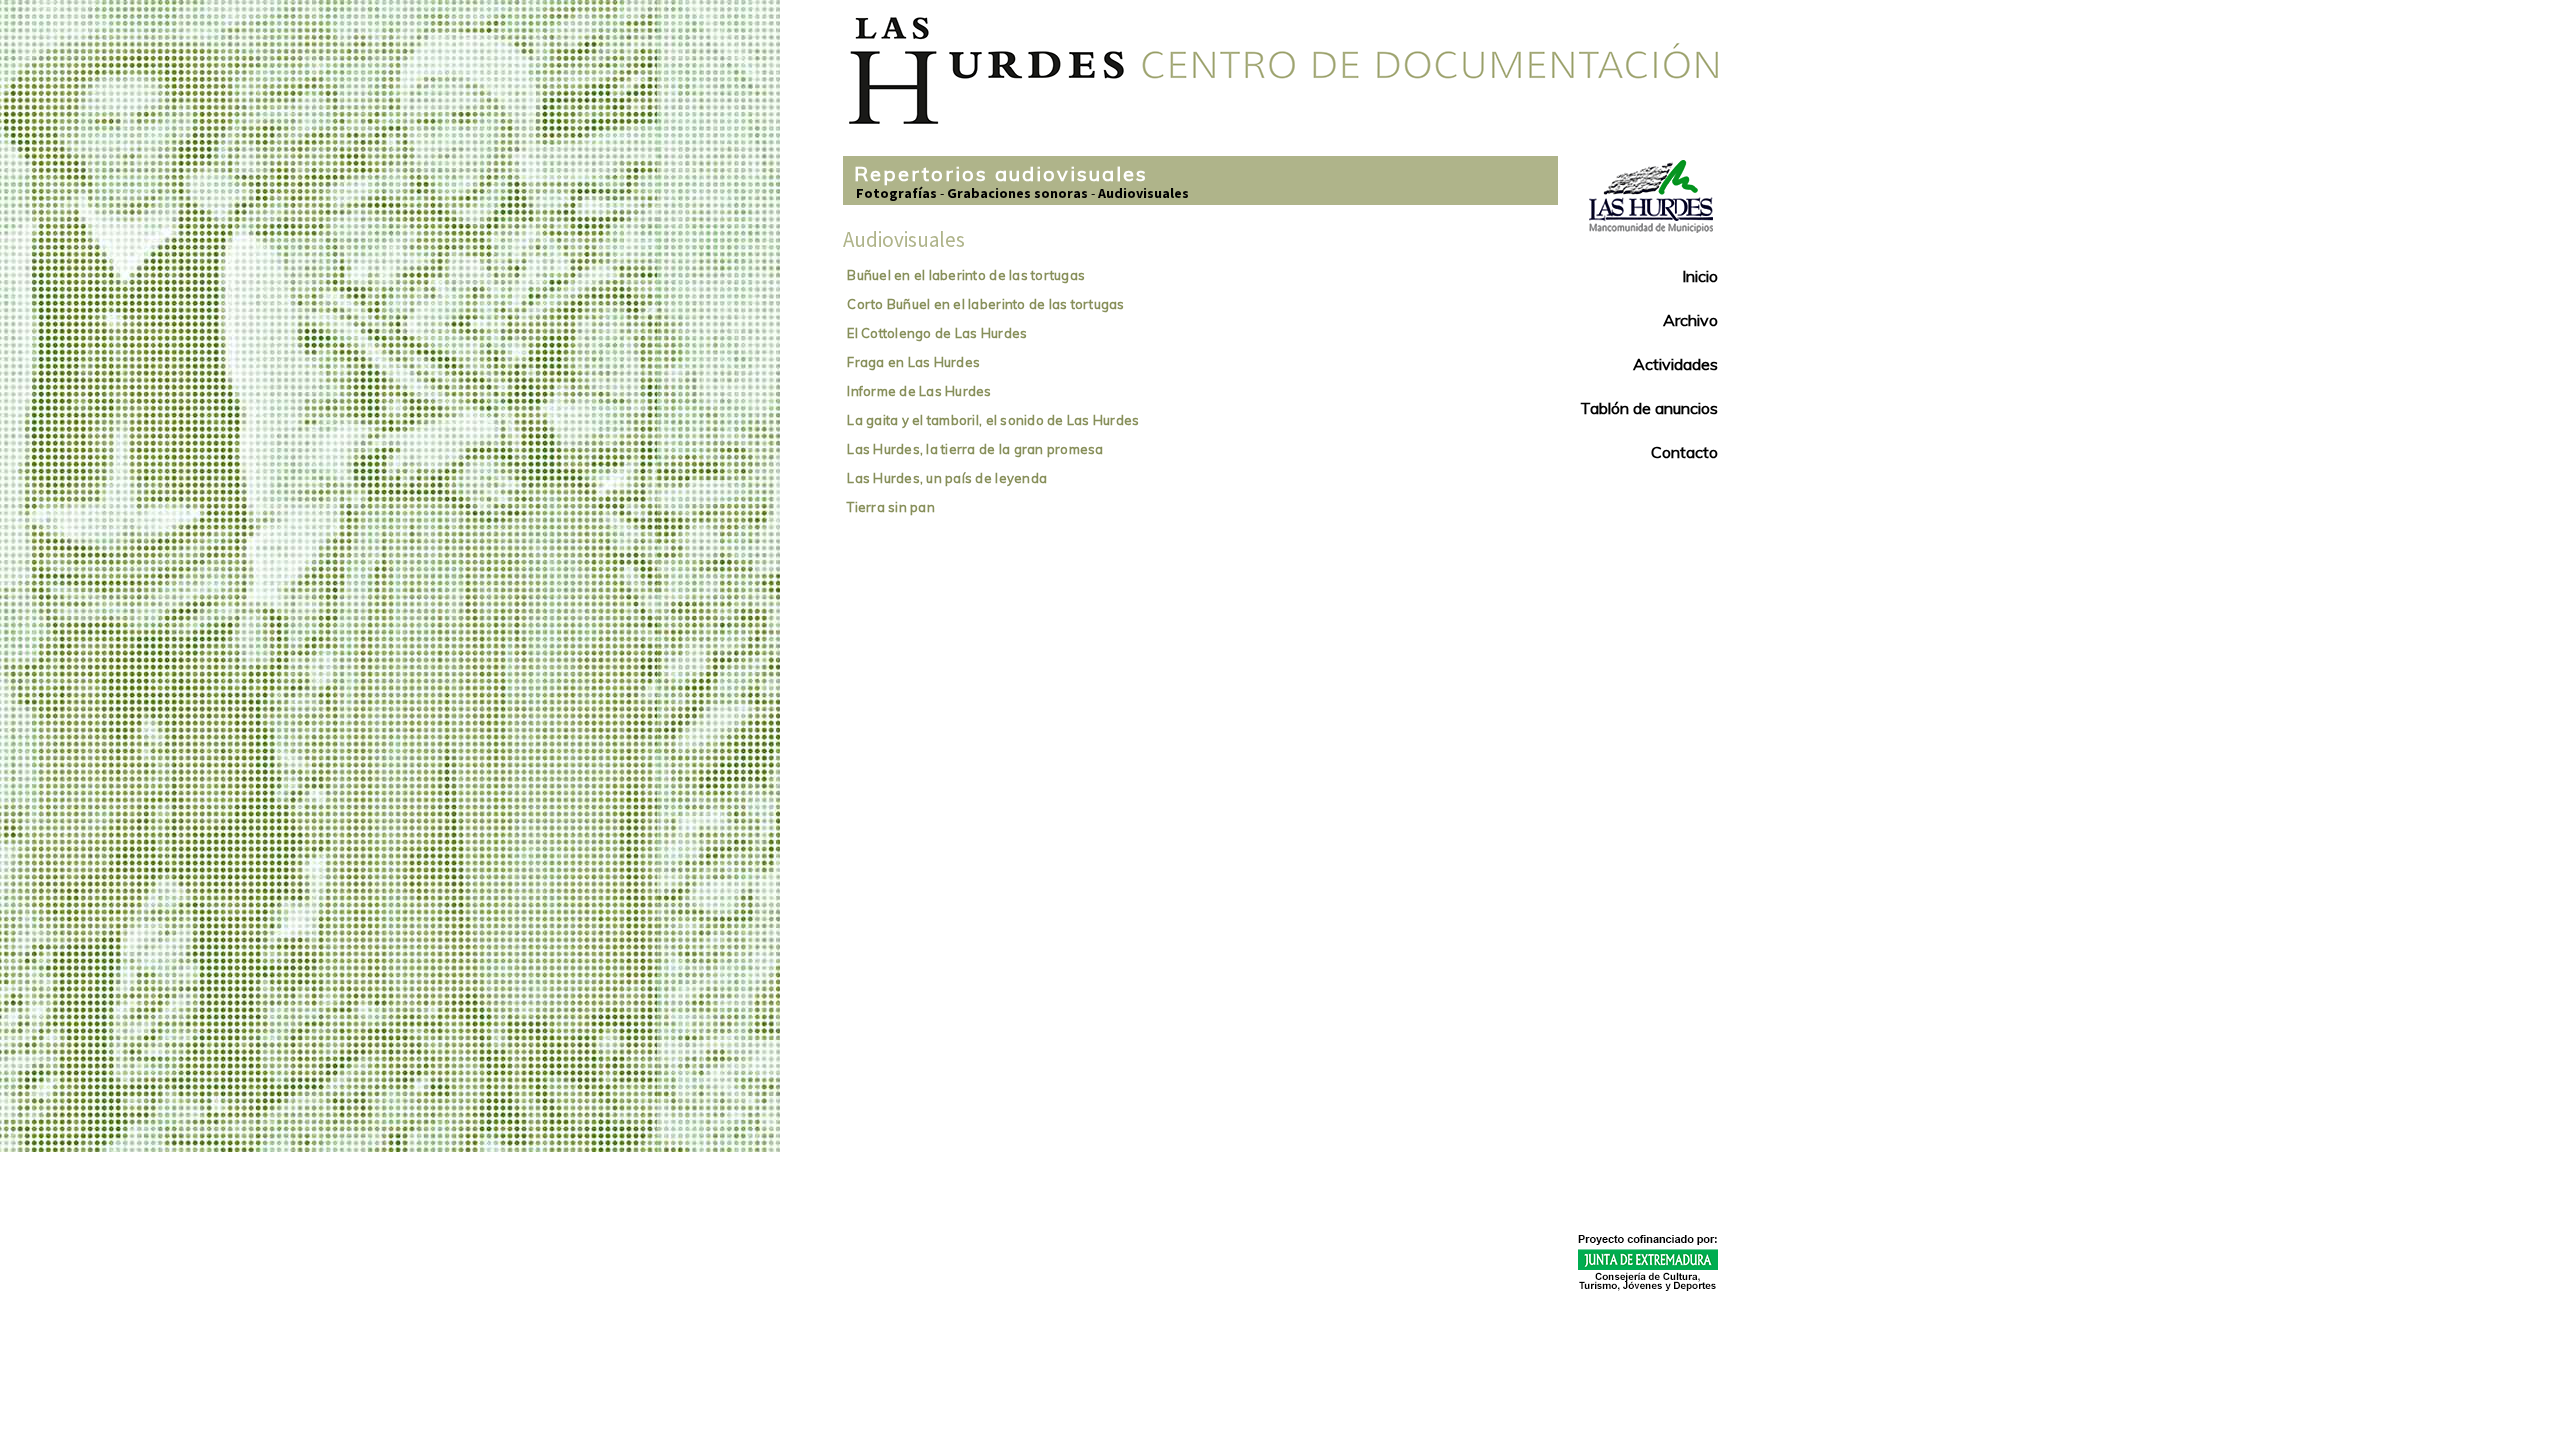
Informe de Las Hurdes (919, 391)
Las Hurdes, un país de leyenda (947, 478)
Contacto (1684, 452)
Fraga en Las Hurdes (913, 362)
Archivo (1690, 320)
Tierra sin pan (891, 507)
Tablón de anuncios (1649, 408)
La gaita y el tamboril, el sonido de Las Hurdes (993, 420)
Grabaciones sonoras (1017, 193)
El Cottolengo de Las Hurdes (937, 333)
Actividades (1675, 364)
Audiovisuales (1143, 193)
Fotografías (896, 193)
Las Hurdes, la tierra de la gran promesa (975, 449)
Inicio (1700, 276)
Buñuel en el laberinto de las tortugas (966, 275)
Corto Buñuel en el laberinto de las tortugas (985, 304)
